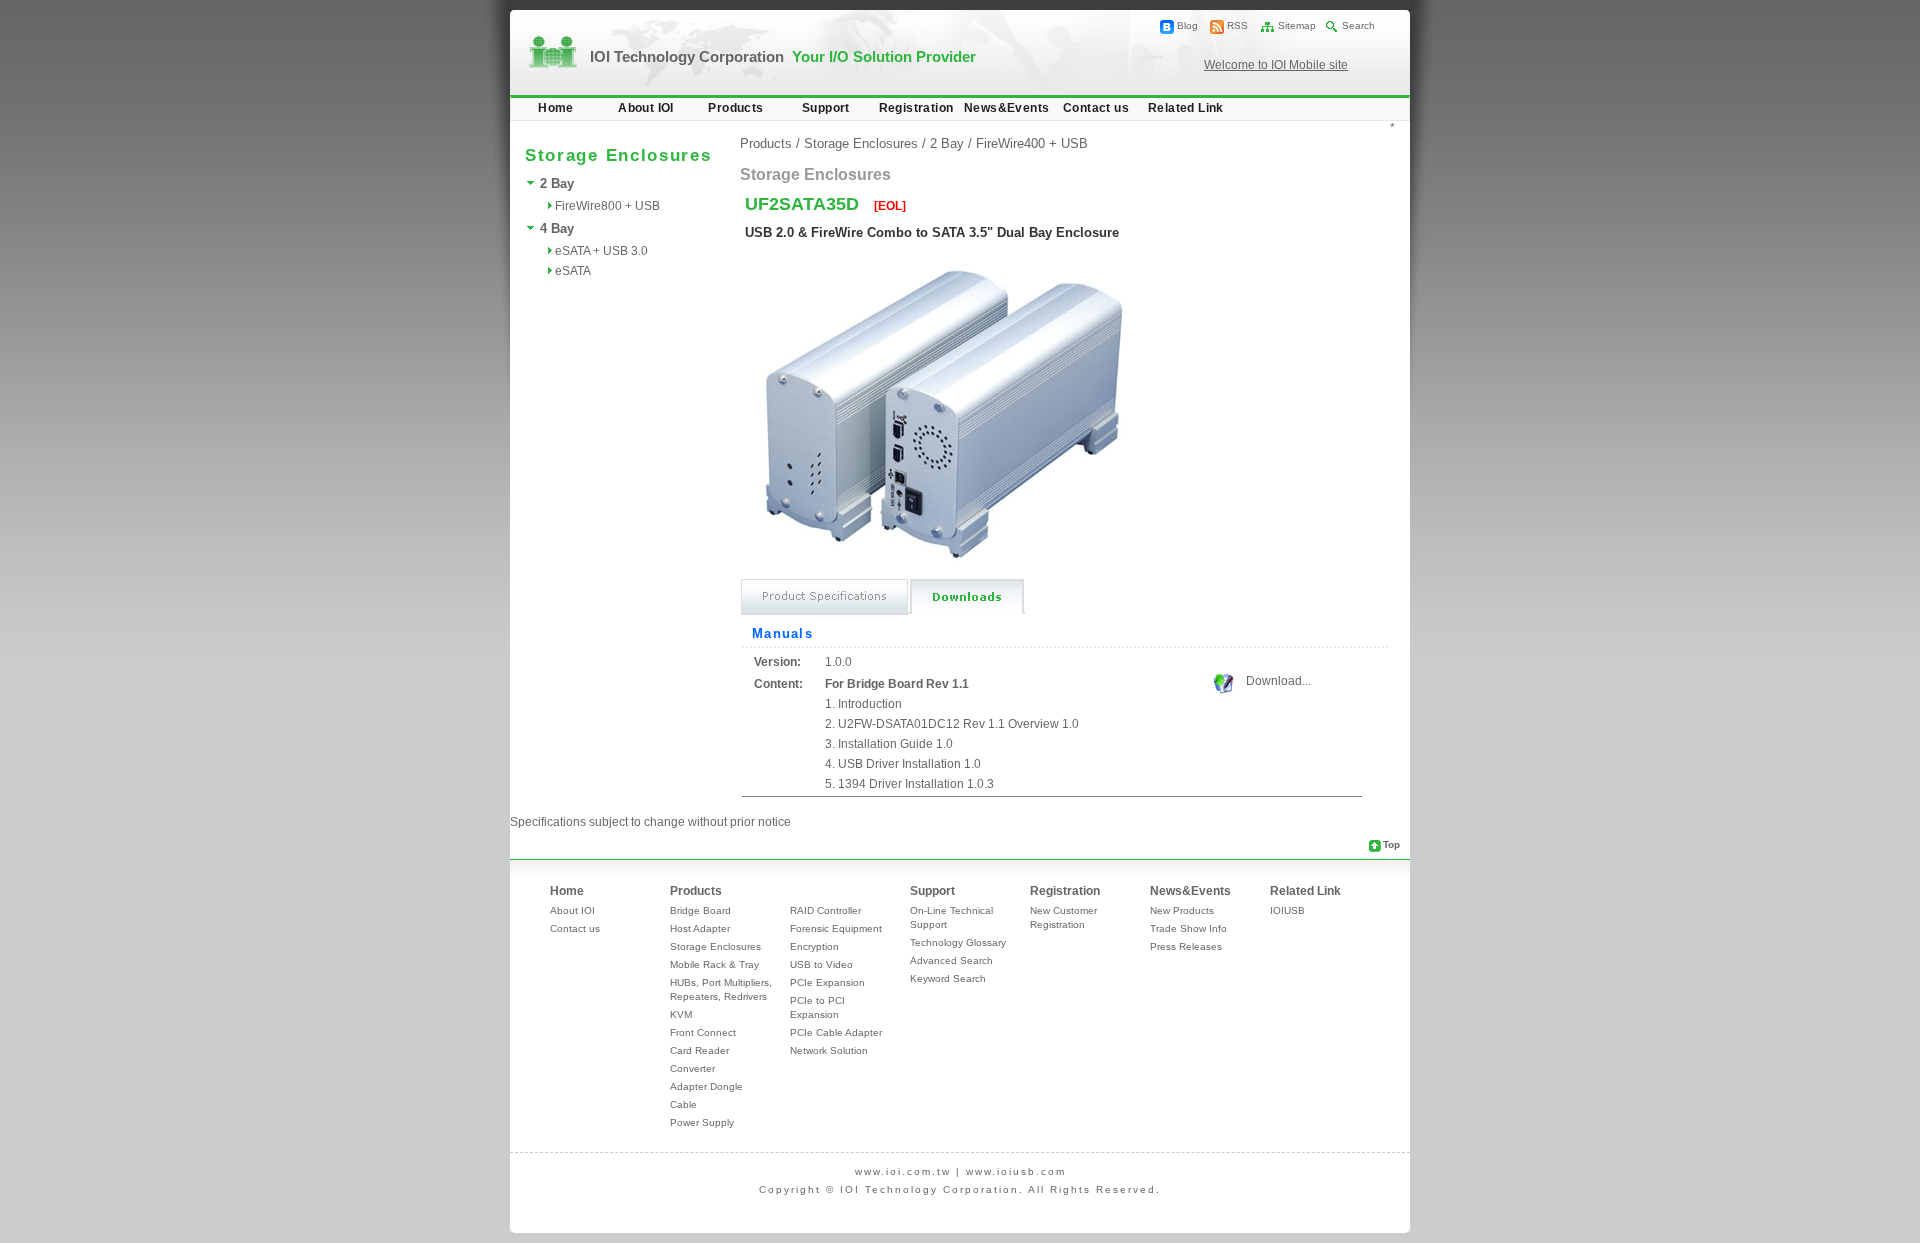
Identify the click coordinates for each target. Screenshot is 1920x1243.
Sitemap (1297, 25)
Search (1358, 25)
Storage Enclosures (861, 143)
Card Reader (699, 1050)
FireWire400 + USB (1032, 143)
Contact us (1096, 108)
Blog (1187, 25)
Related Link (1186, 108)
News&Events (1006, 108)
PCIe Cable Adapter (836, 1032)
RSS (1237, 25)
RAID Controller (825, 910)
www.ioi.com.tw (903, 1171)
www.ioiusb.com (1016, 1171)
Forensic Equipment (836, 928)
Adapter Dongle (706, 1086)
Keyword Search (948, 978)
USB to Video (821, 964)
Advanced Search (951, 960)
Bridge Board (700, 910)
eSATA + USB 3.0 (601, 251)
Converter (692, 1068)
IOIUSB (1287, 910)
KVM (681, 1014)
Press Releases (1186, 946)
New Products (1182, 910)
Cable (683, 1104)
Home (556, 108)
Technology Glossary (958, 942)
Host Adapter (700, 928)
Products (735, 108)
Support (826, 108)
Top (1391, 844)
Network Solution (829, 1050)
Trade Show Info (1188, 928)
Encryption (814, 946)
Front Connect (703, 1032)
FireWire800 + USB (607, 206)
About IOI (646, 108)
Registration (916, 108)
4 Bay (557, 228)
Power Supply (702, 1122)
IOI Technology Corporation (783, 56)
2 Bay (557, 183)
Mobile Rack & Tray (714, 964)
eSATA (573, 271)
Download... (1278, 681)
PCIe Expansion (827, 982)
